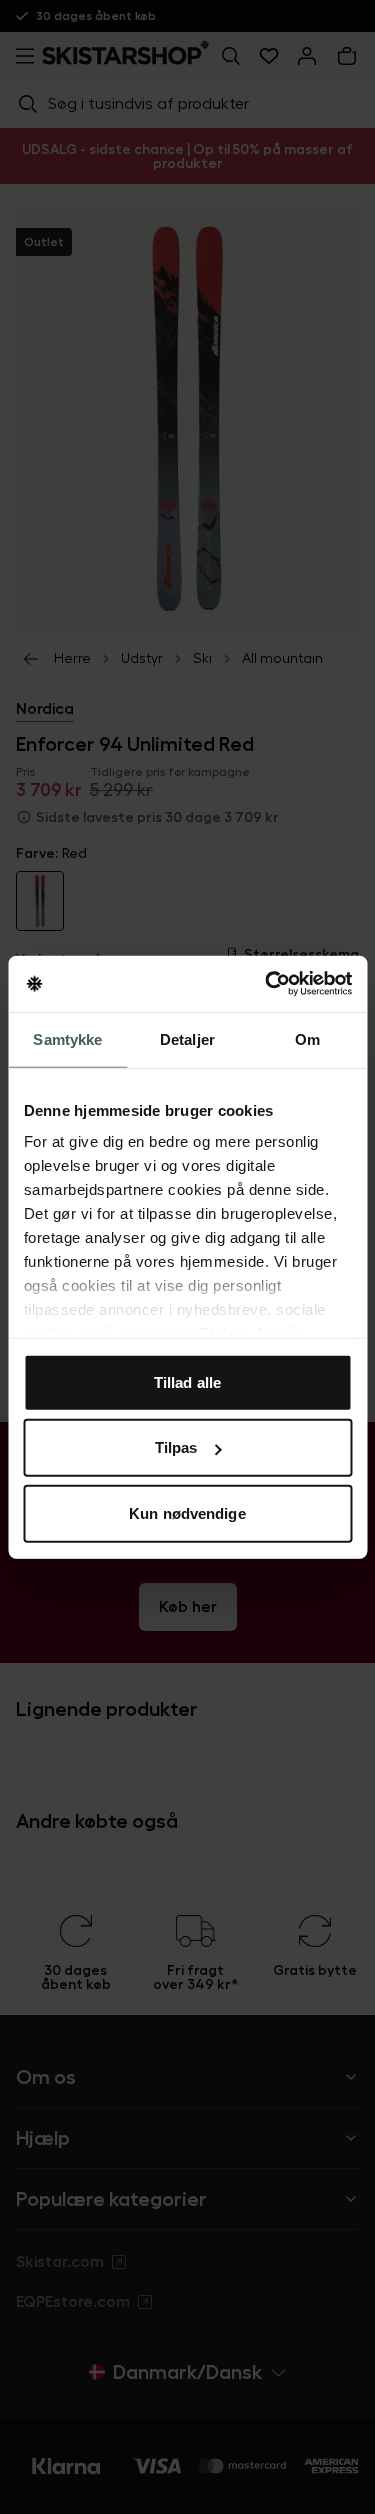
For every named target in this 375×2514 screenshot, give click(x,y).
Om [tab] (307, 1038)
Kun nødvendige (187, 1512)
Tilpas (176, 1447)
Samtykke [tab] (67, 1038)
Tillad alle (187, 1381)
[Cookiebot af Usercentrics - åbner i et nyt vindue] (267, 984)
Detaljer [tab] (187, 1038)
